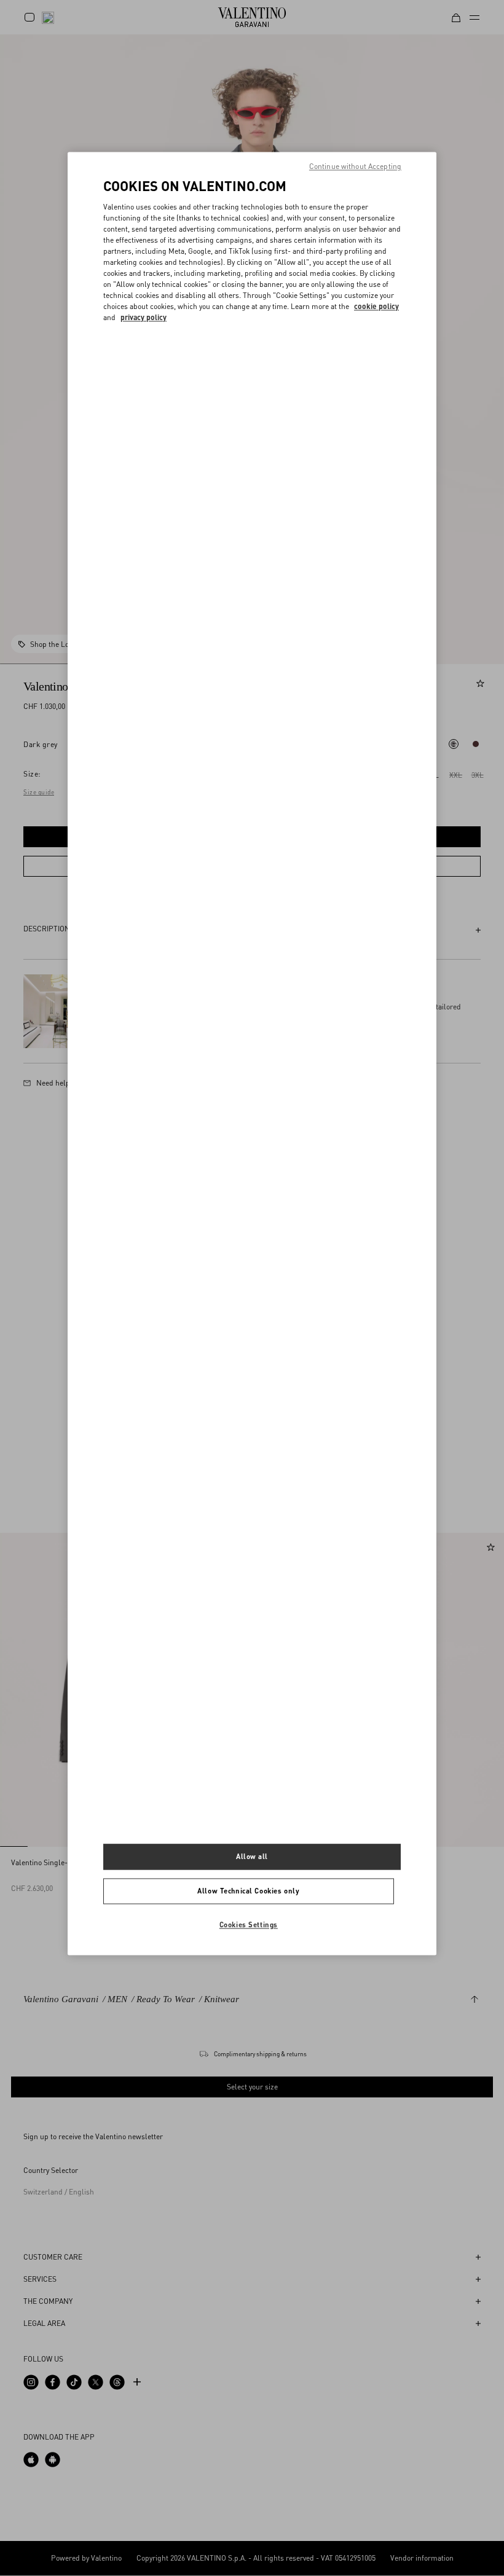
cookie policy (376, 306)
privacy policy (144, 317)
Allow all (252, 1857)
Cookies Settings (249, 1925)
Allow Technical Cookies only (248, 1891)
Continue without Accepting (355, 166)
